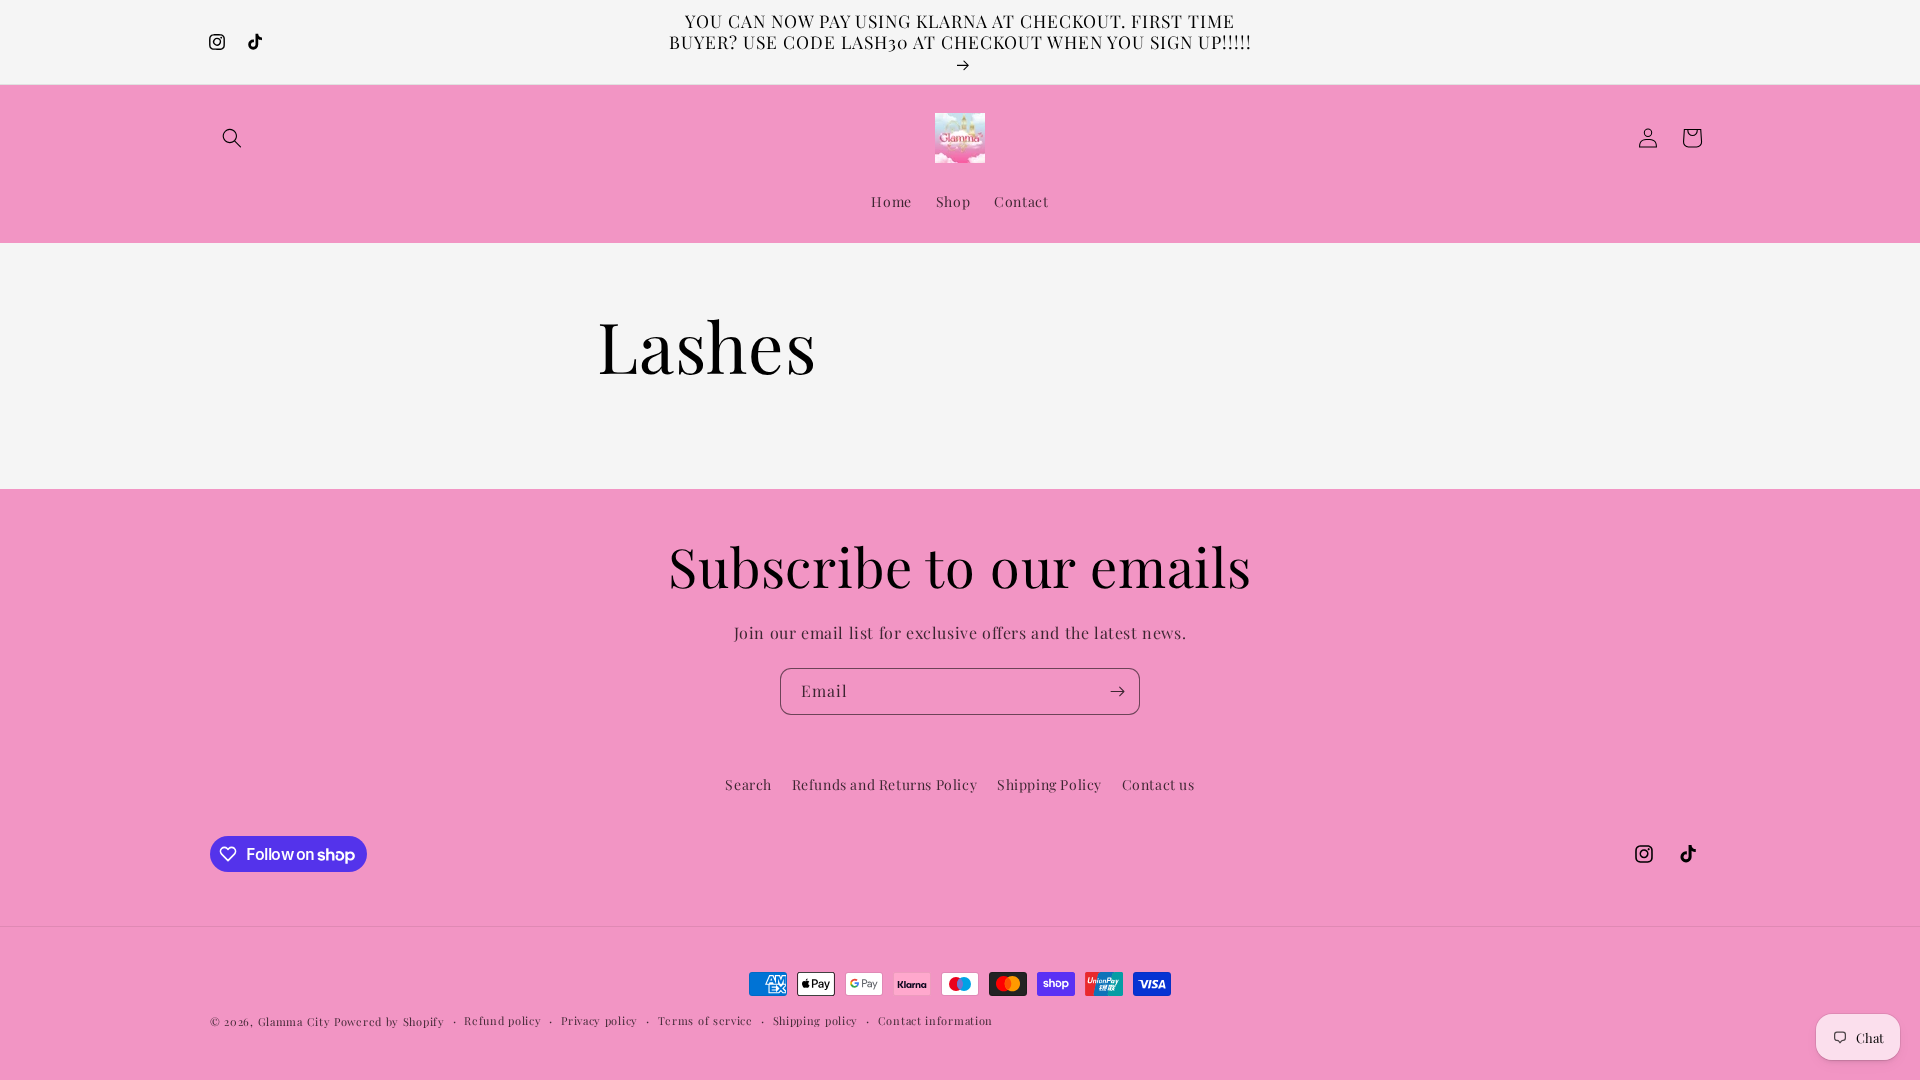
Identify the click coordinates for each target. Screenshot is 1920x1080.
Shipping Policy (1049, 784)
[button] (232, 138)
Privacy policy (599, 1020)
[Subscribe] (1117, 691)
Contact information (935, 1020)
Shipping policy (816, 1020)
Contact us (1158, 784)
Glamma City (294, 1021)
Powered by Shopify (389, 1021)
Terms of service (705, 1020)
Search (748, 784)
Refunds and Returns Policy (885, 784)
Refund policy (502, 1020)
